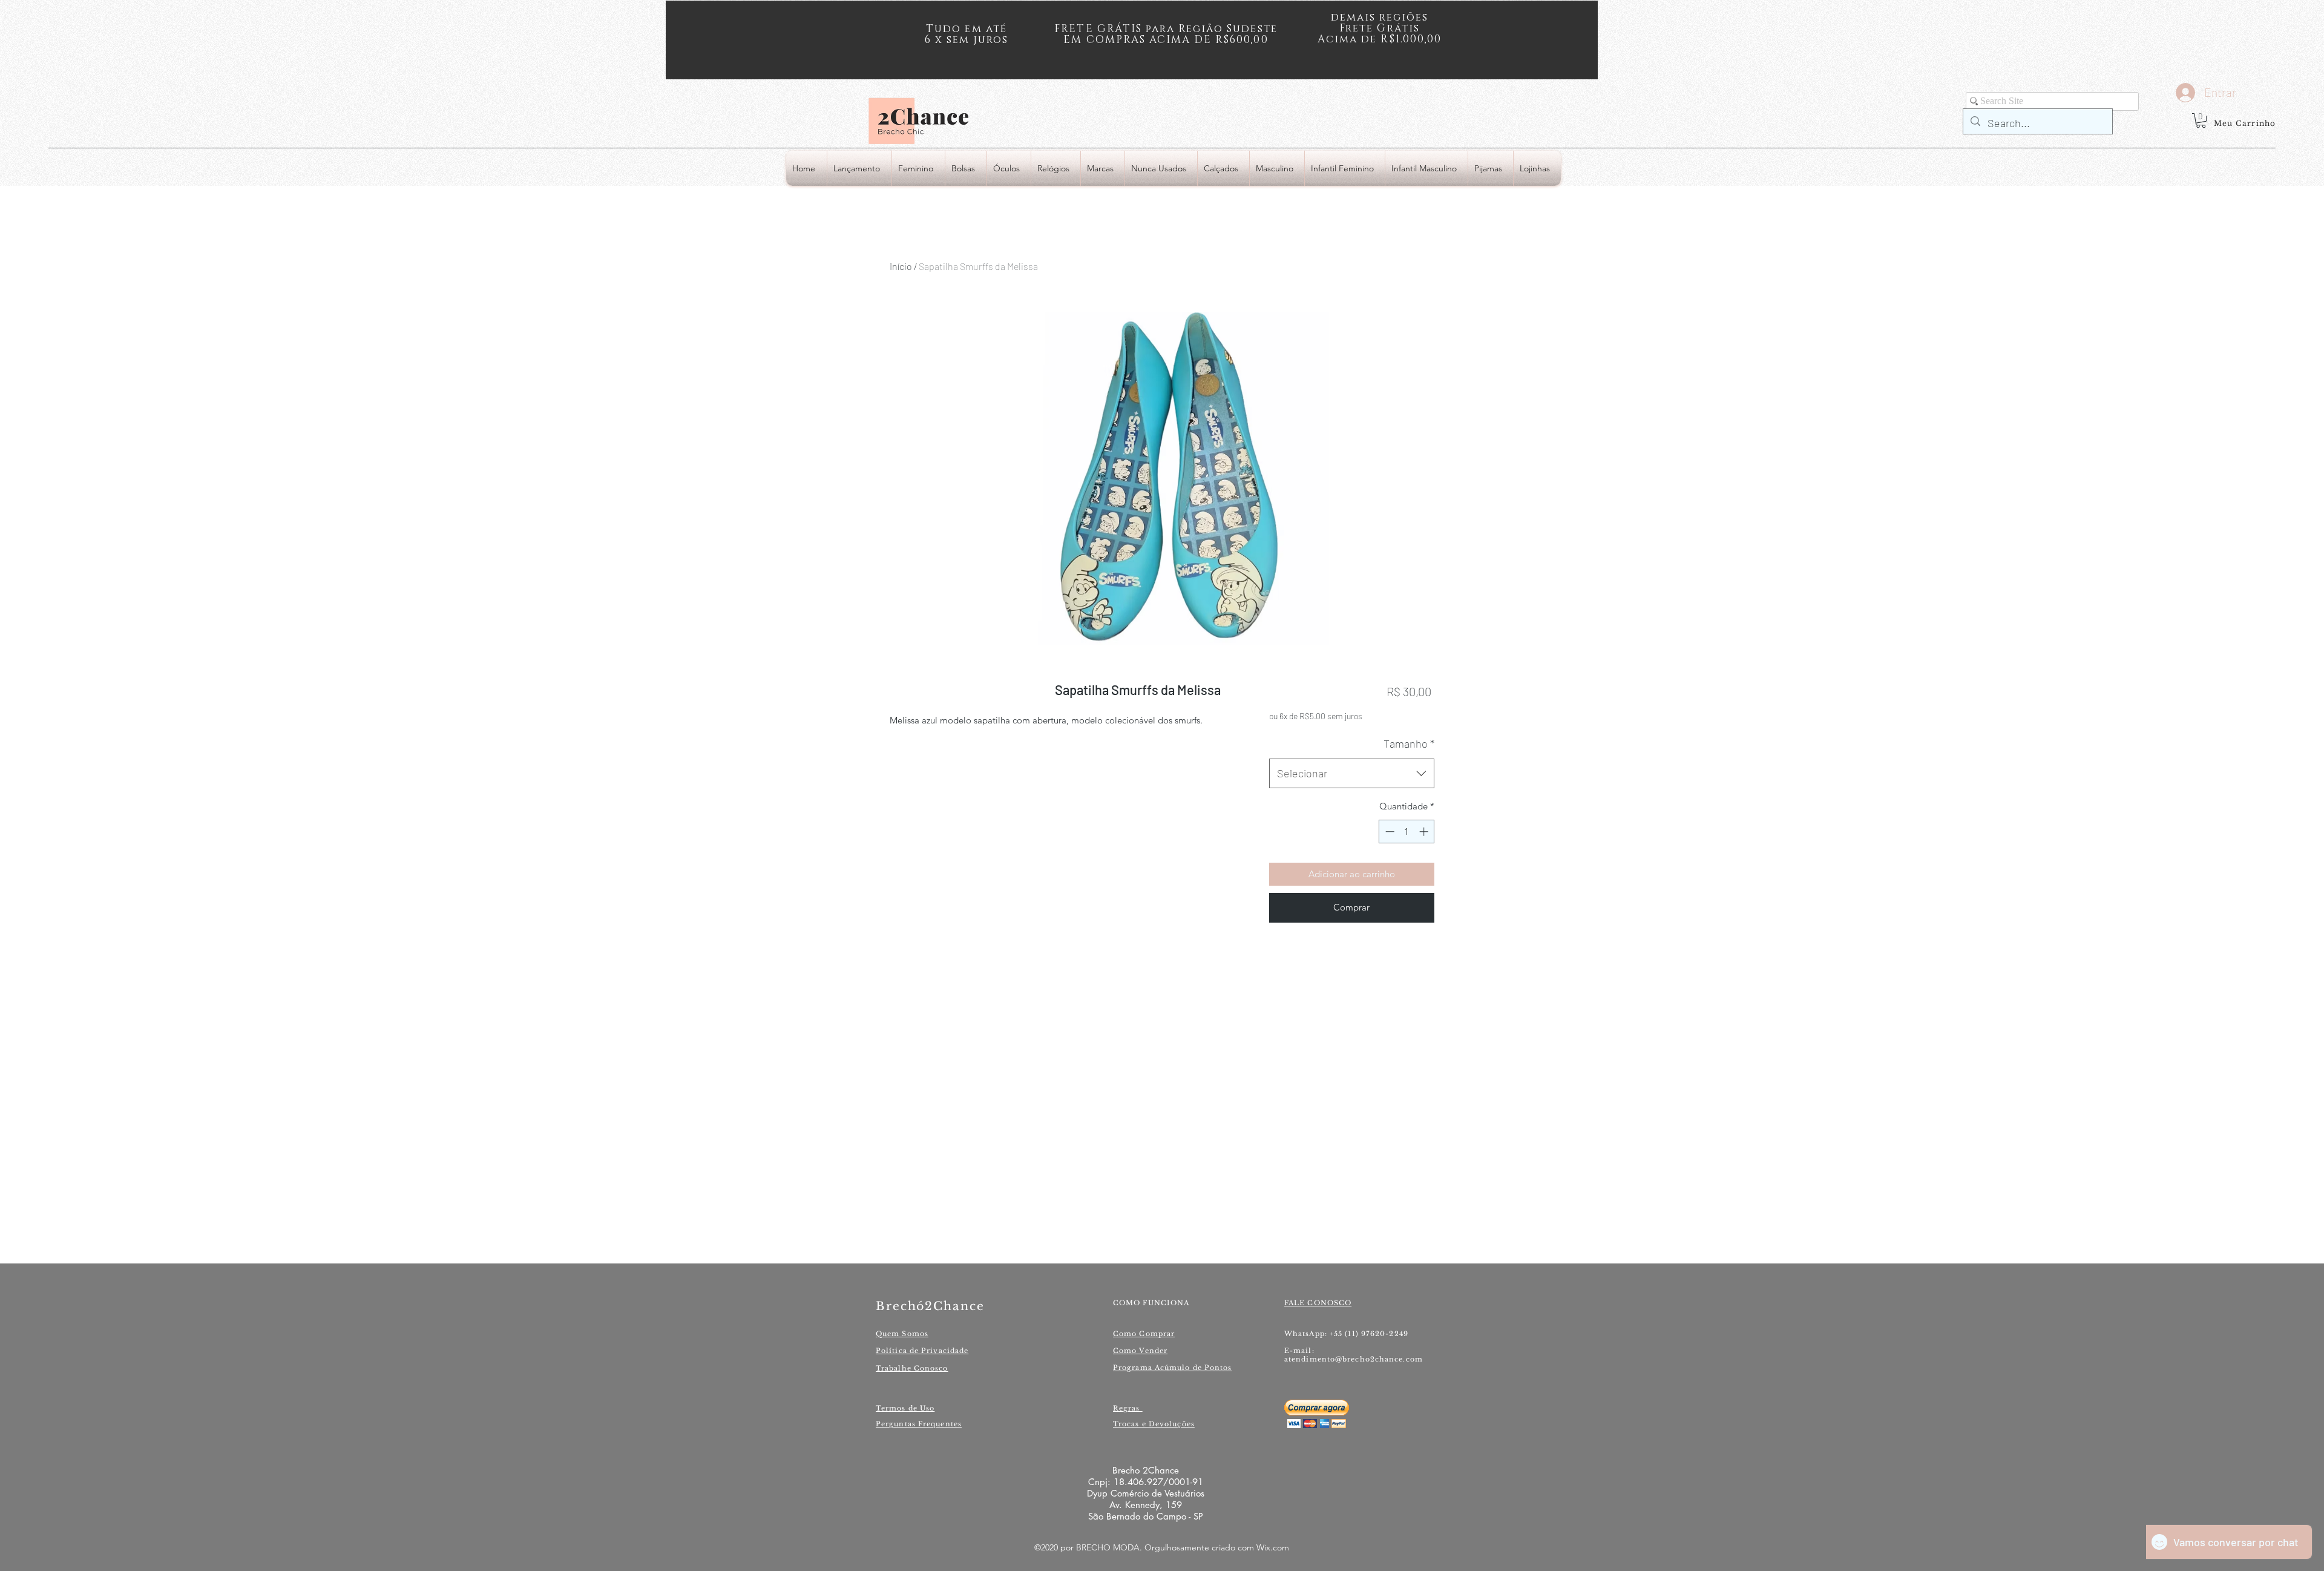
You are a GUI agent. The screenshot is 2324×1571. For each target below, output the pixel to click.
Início (901, 266)
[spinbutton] (1407, 832)
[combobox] (1352, 774)
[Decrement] (1389, 832)
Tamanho (1409, 743)
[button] (2201, 120)
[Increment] (1425, 832)
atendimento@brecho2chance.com (1354, 1359)
